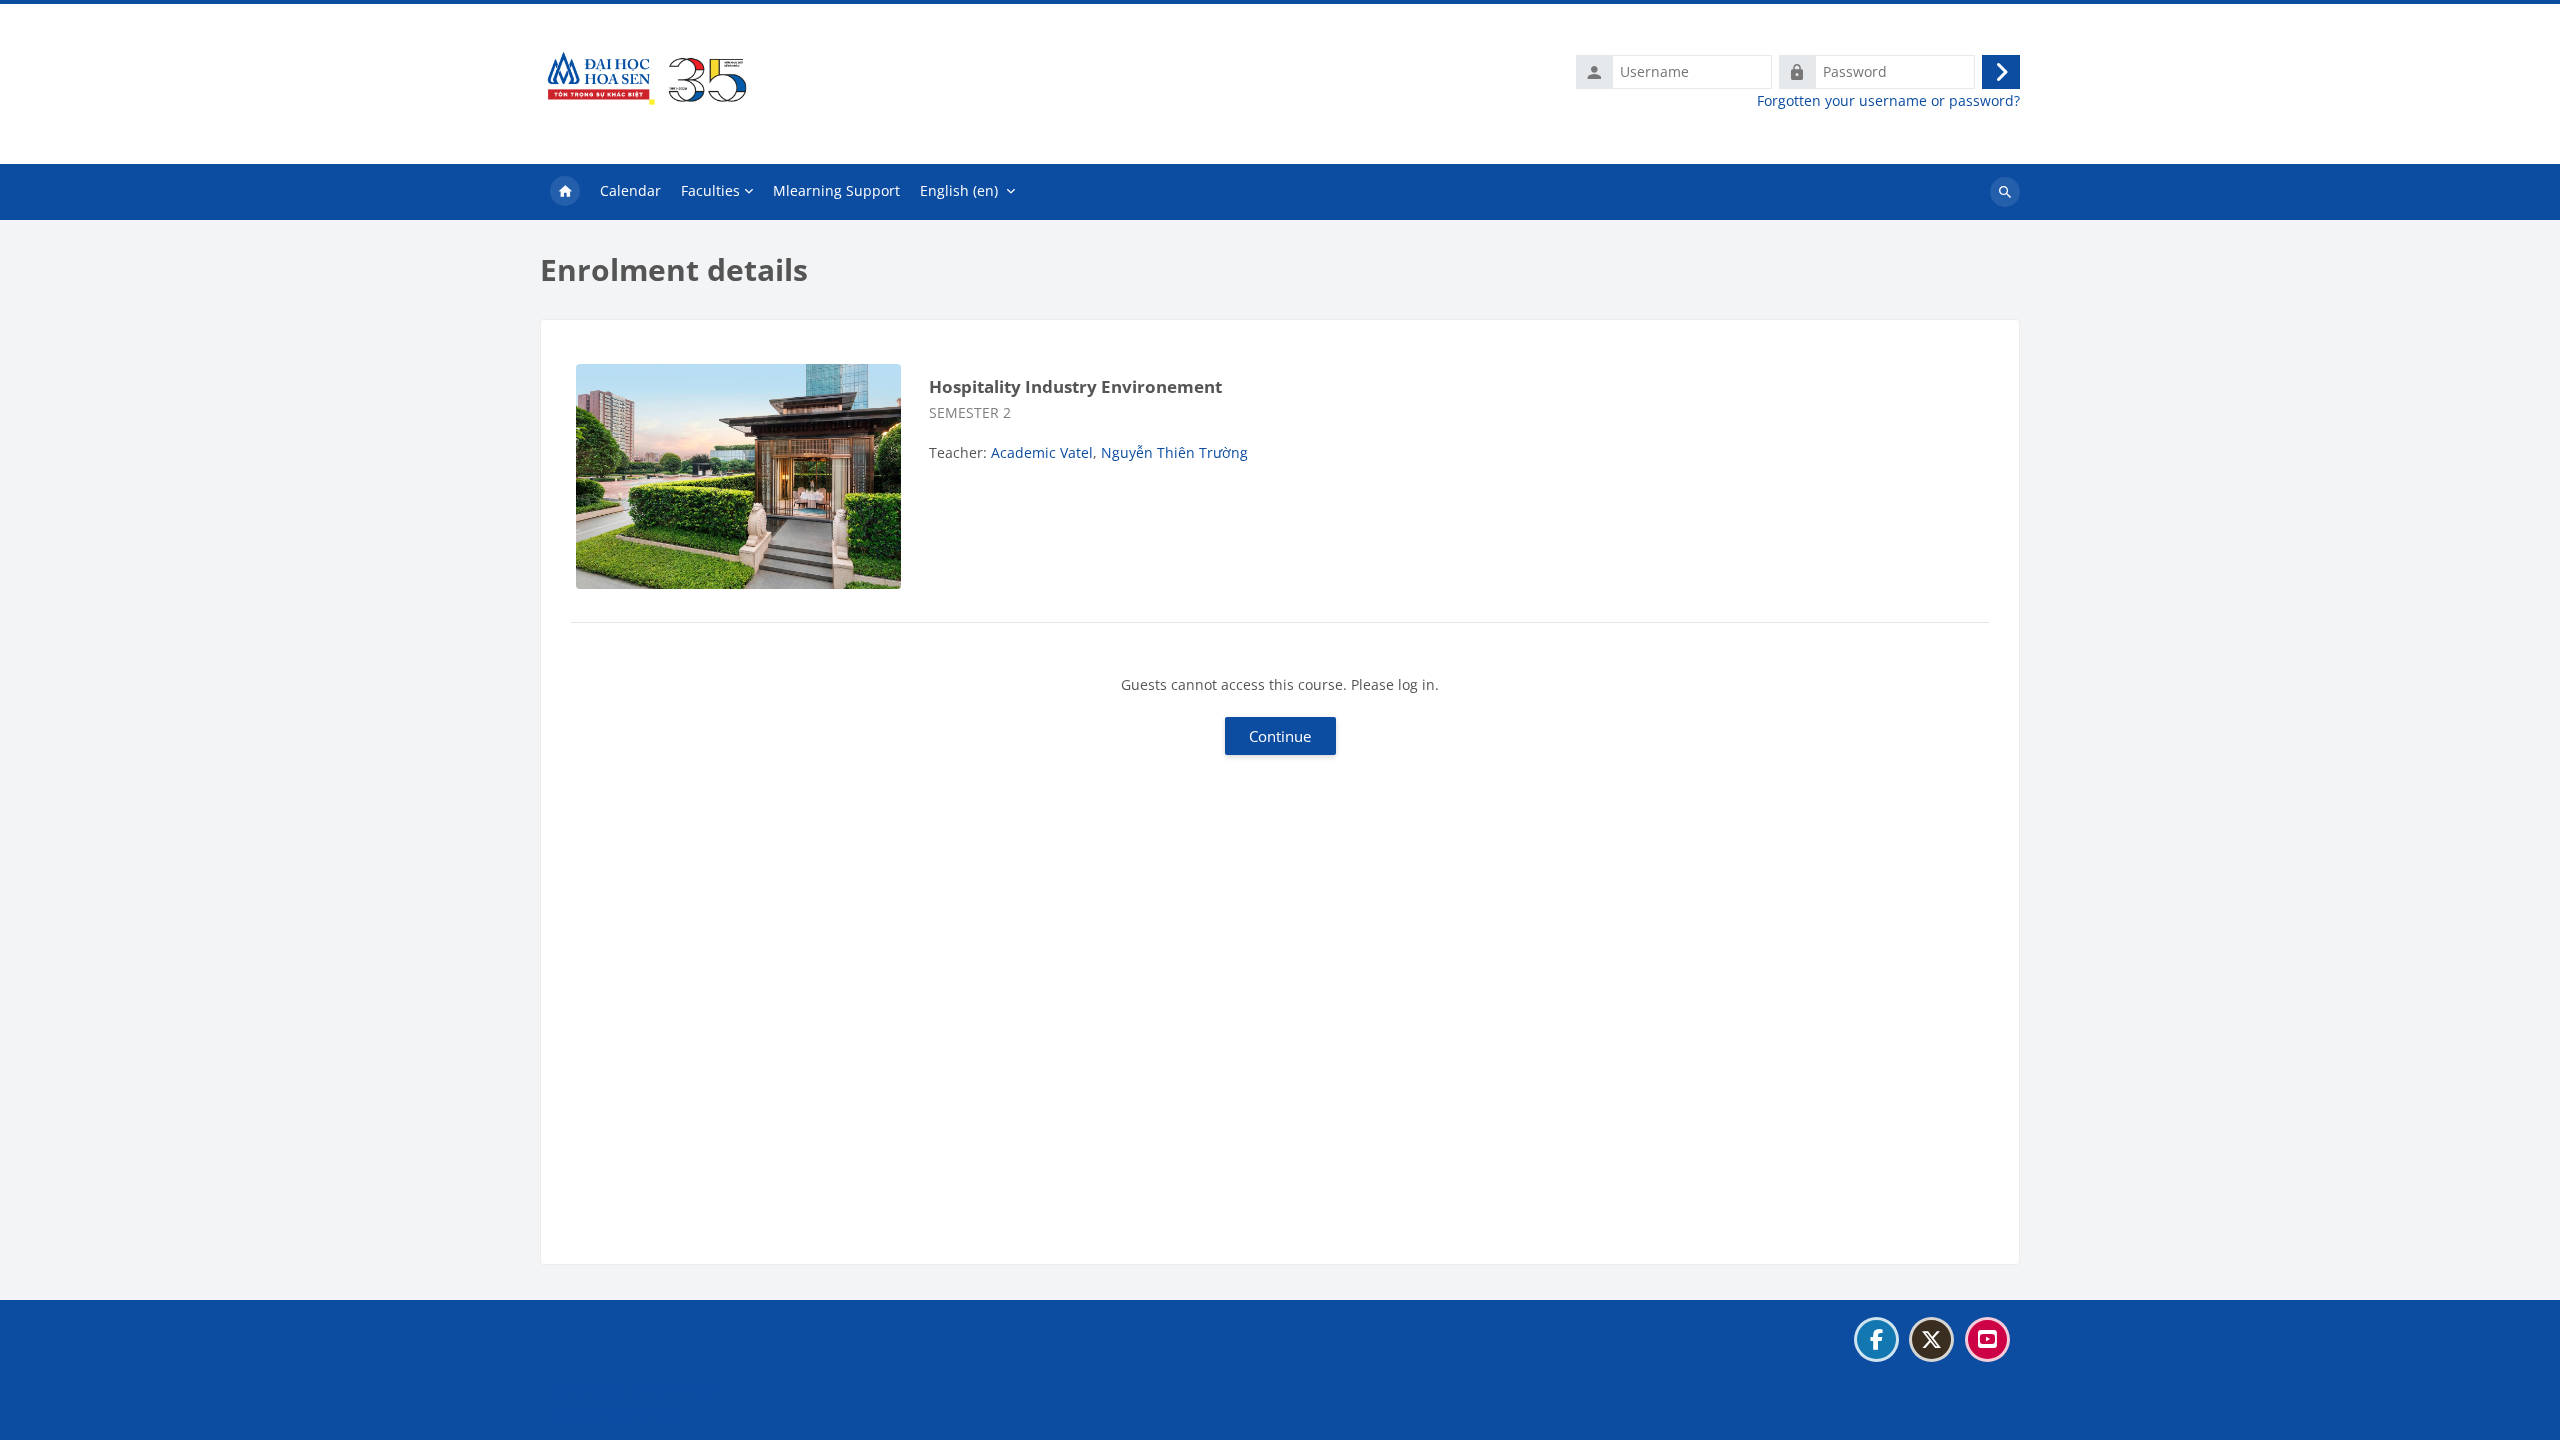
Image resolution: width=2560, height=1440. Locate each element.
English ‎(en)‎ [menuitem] (959, 190)
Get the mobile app (615, 1413)
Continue (1280, 736)
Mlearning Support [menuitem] (836, 190)
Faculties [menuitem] (710, 190)
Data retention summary (633, 1388)
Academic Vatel (1042, 452)
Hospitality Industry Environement (1075, 386)
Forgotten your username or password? (1888, 101)
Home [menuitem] (565, 192)
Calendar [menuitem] (630, 190)
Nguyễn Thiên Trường (1174, 452)
